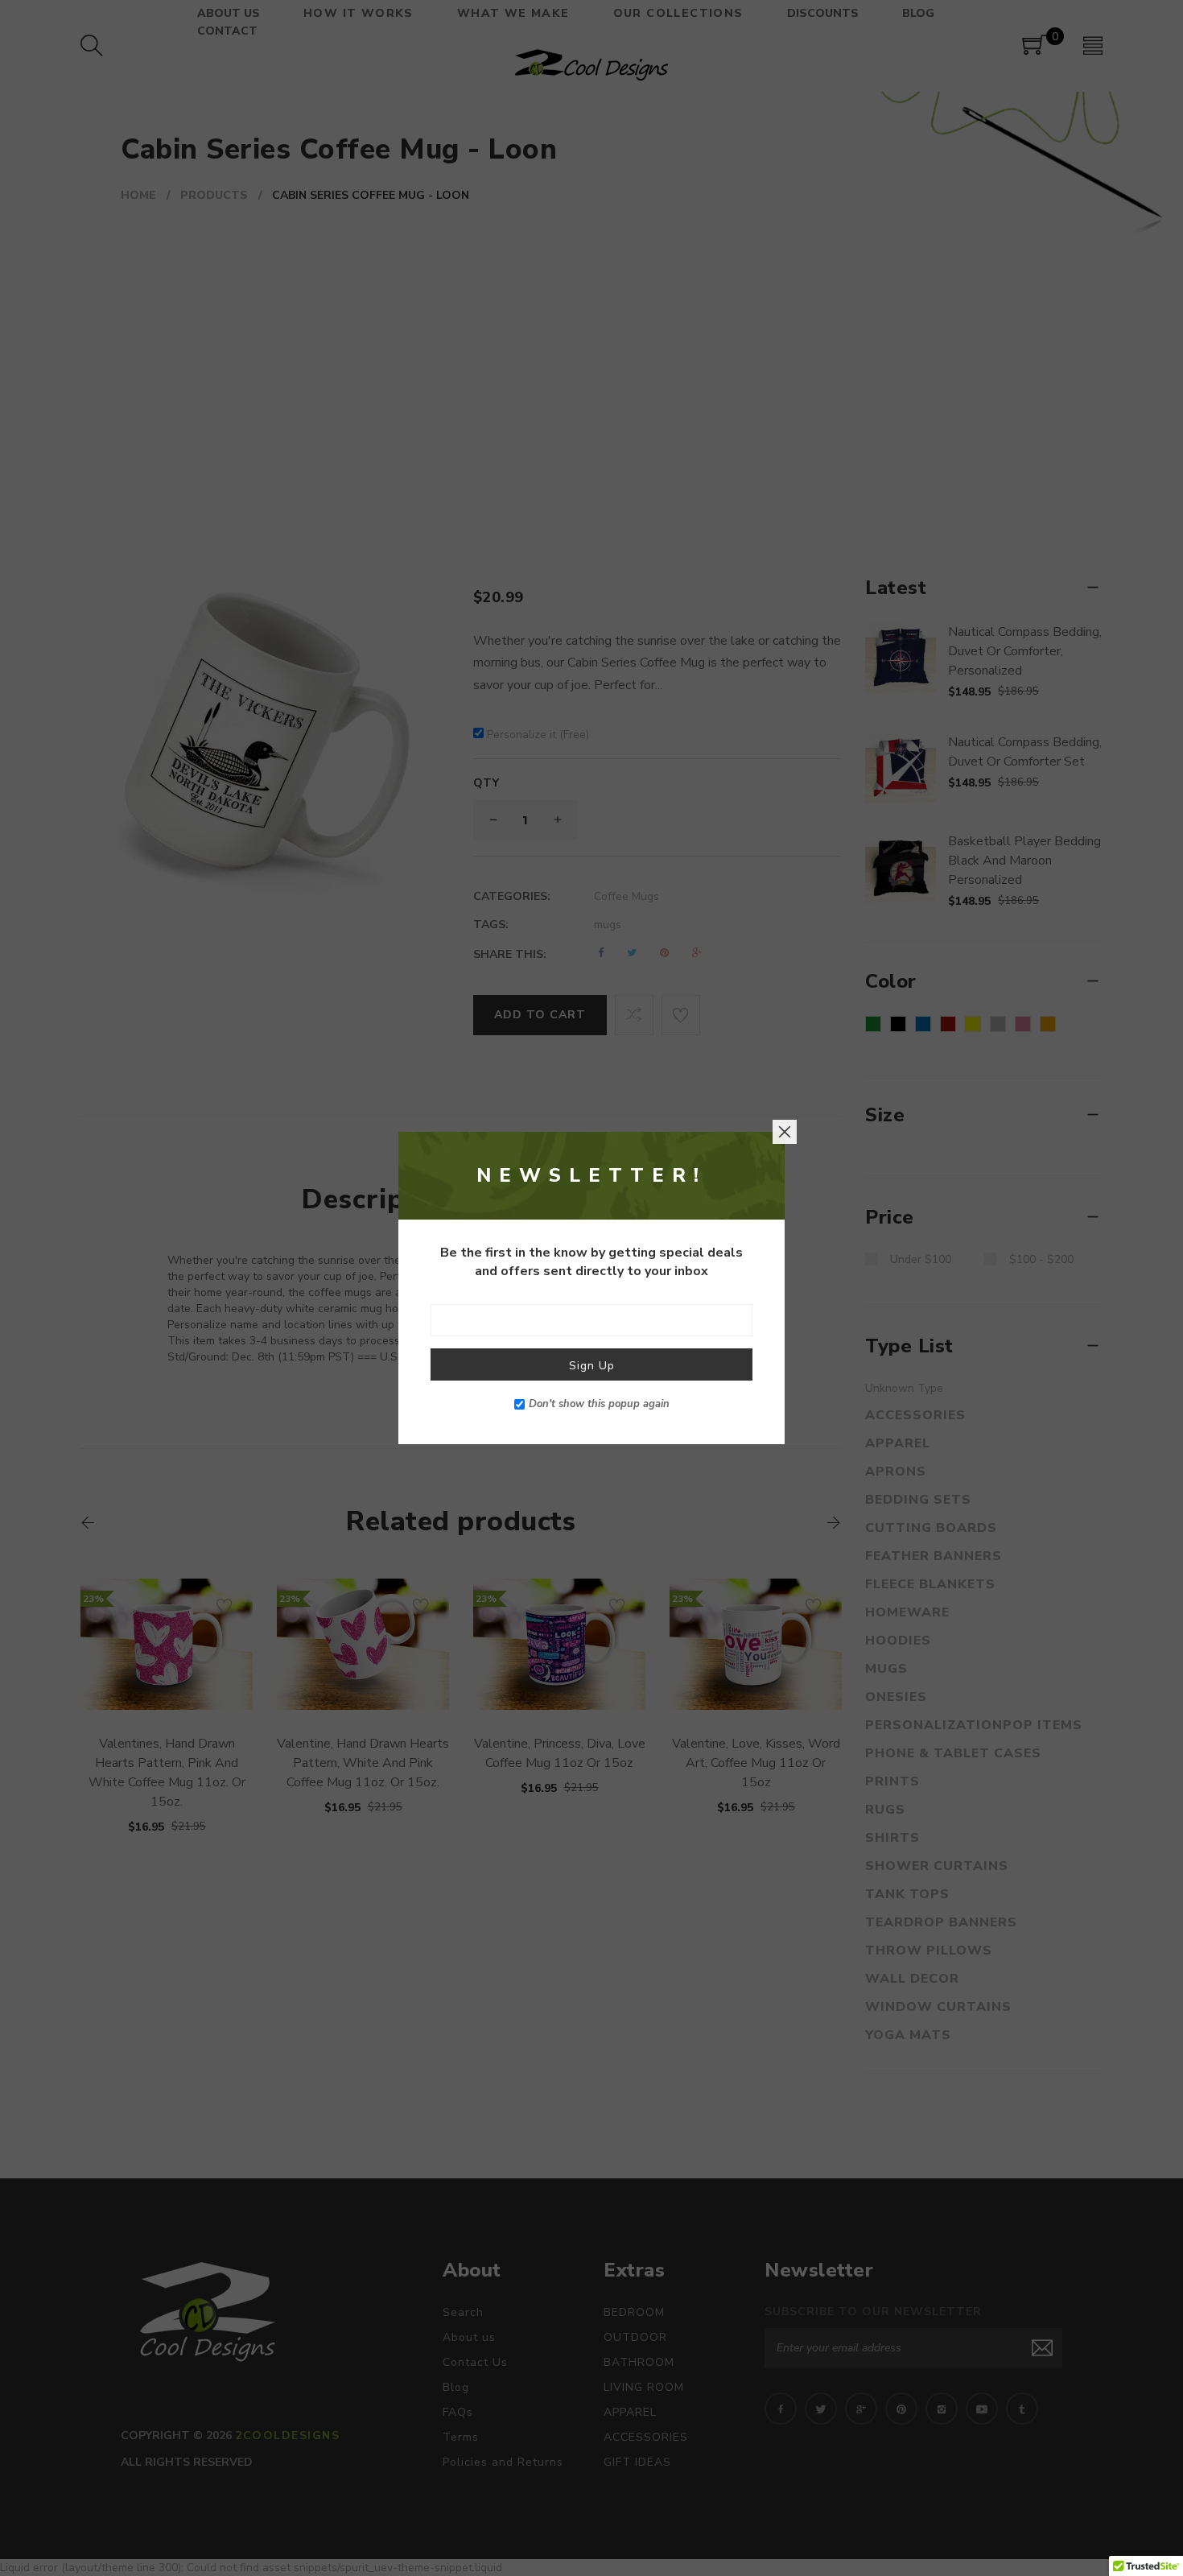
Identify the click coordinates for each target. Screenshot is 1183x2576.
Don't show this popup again (599, 1404)
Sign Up (592, 1366)
